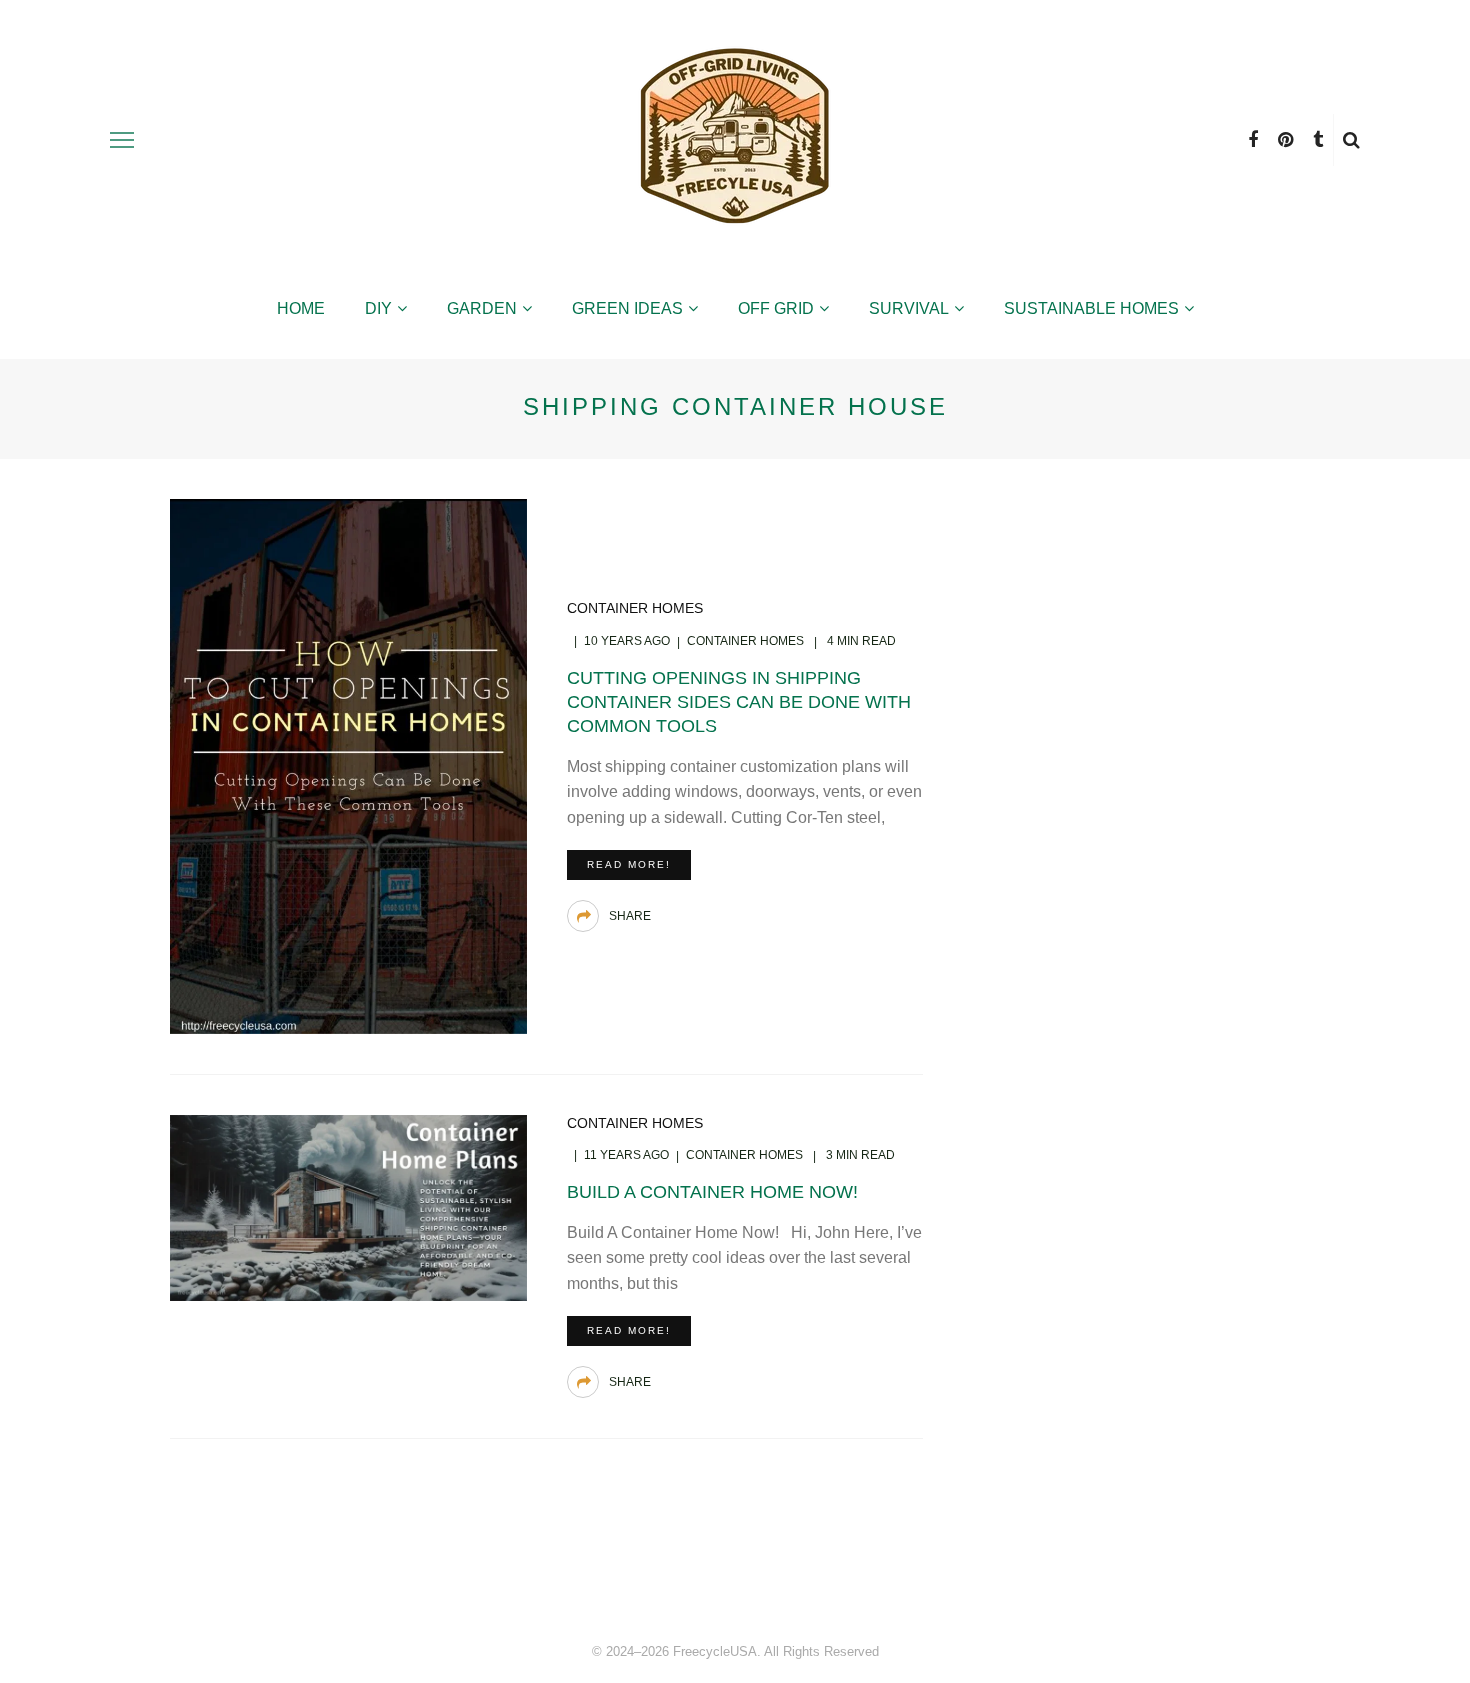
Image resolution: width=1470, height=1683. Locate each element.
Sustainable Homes (1091, 308)
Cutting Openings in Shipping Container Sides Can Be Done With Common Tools (739, 702)
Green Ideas (627, 308)
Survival (909, 308)
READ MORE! (629, 864)
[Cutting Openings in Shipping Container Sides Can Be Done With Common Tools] (348, 764)
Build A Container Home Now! (712, 1192)
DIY (378, 308)
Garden (482, 308)
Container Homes (635, 608)
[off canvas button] (122, 140)
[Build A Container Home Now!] (348, 1206)
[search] (1351, 140)
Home (301, 308)
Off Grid (776, 308)
